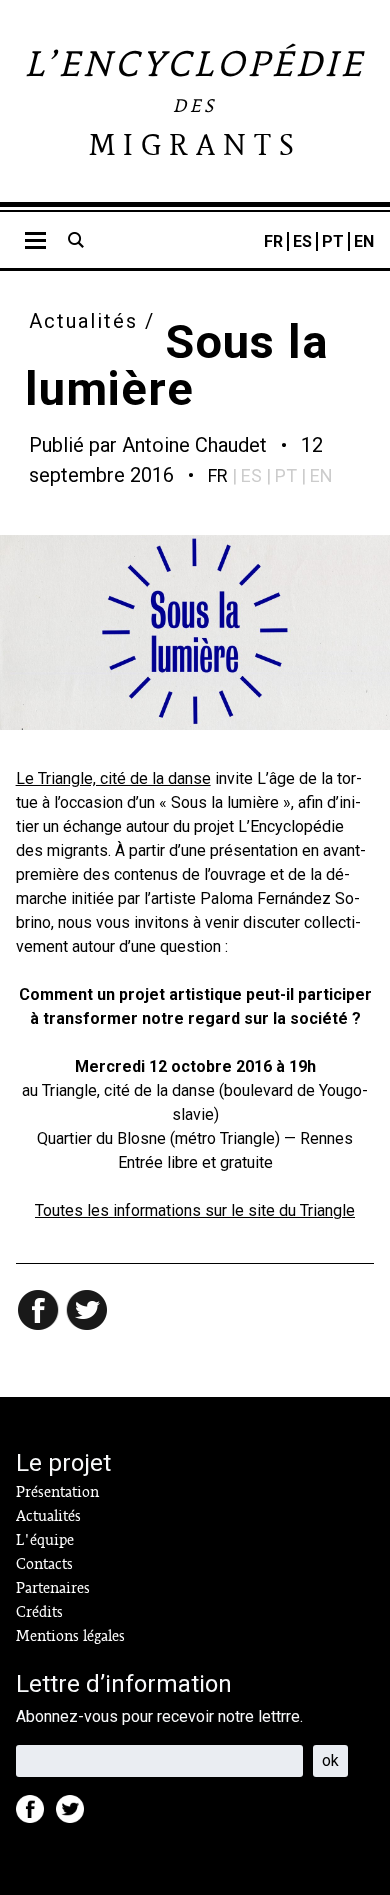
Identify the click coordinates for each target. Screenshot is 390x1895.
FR (273, 241)
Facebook (36, 1815)
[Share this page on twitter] (88, 1312)
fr (218, 475)
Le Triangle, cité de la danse (113, 778)
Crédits (39, 1612)
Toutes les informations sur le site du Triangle (195, 1210)
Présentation (57, 1492)
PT (333, 241)
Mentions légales (70, 1636)
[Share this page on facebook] (40, 1312)
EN (364, 241)
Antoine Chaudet (194, 445)
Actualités (83, 321)
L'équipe (45, 1540)
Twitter (76, 1815)
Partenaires (53, 1588)
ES (302, 241)
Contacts (44, 1564)
